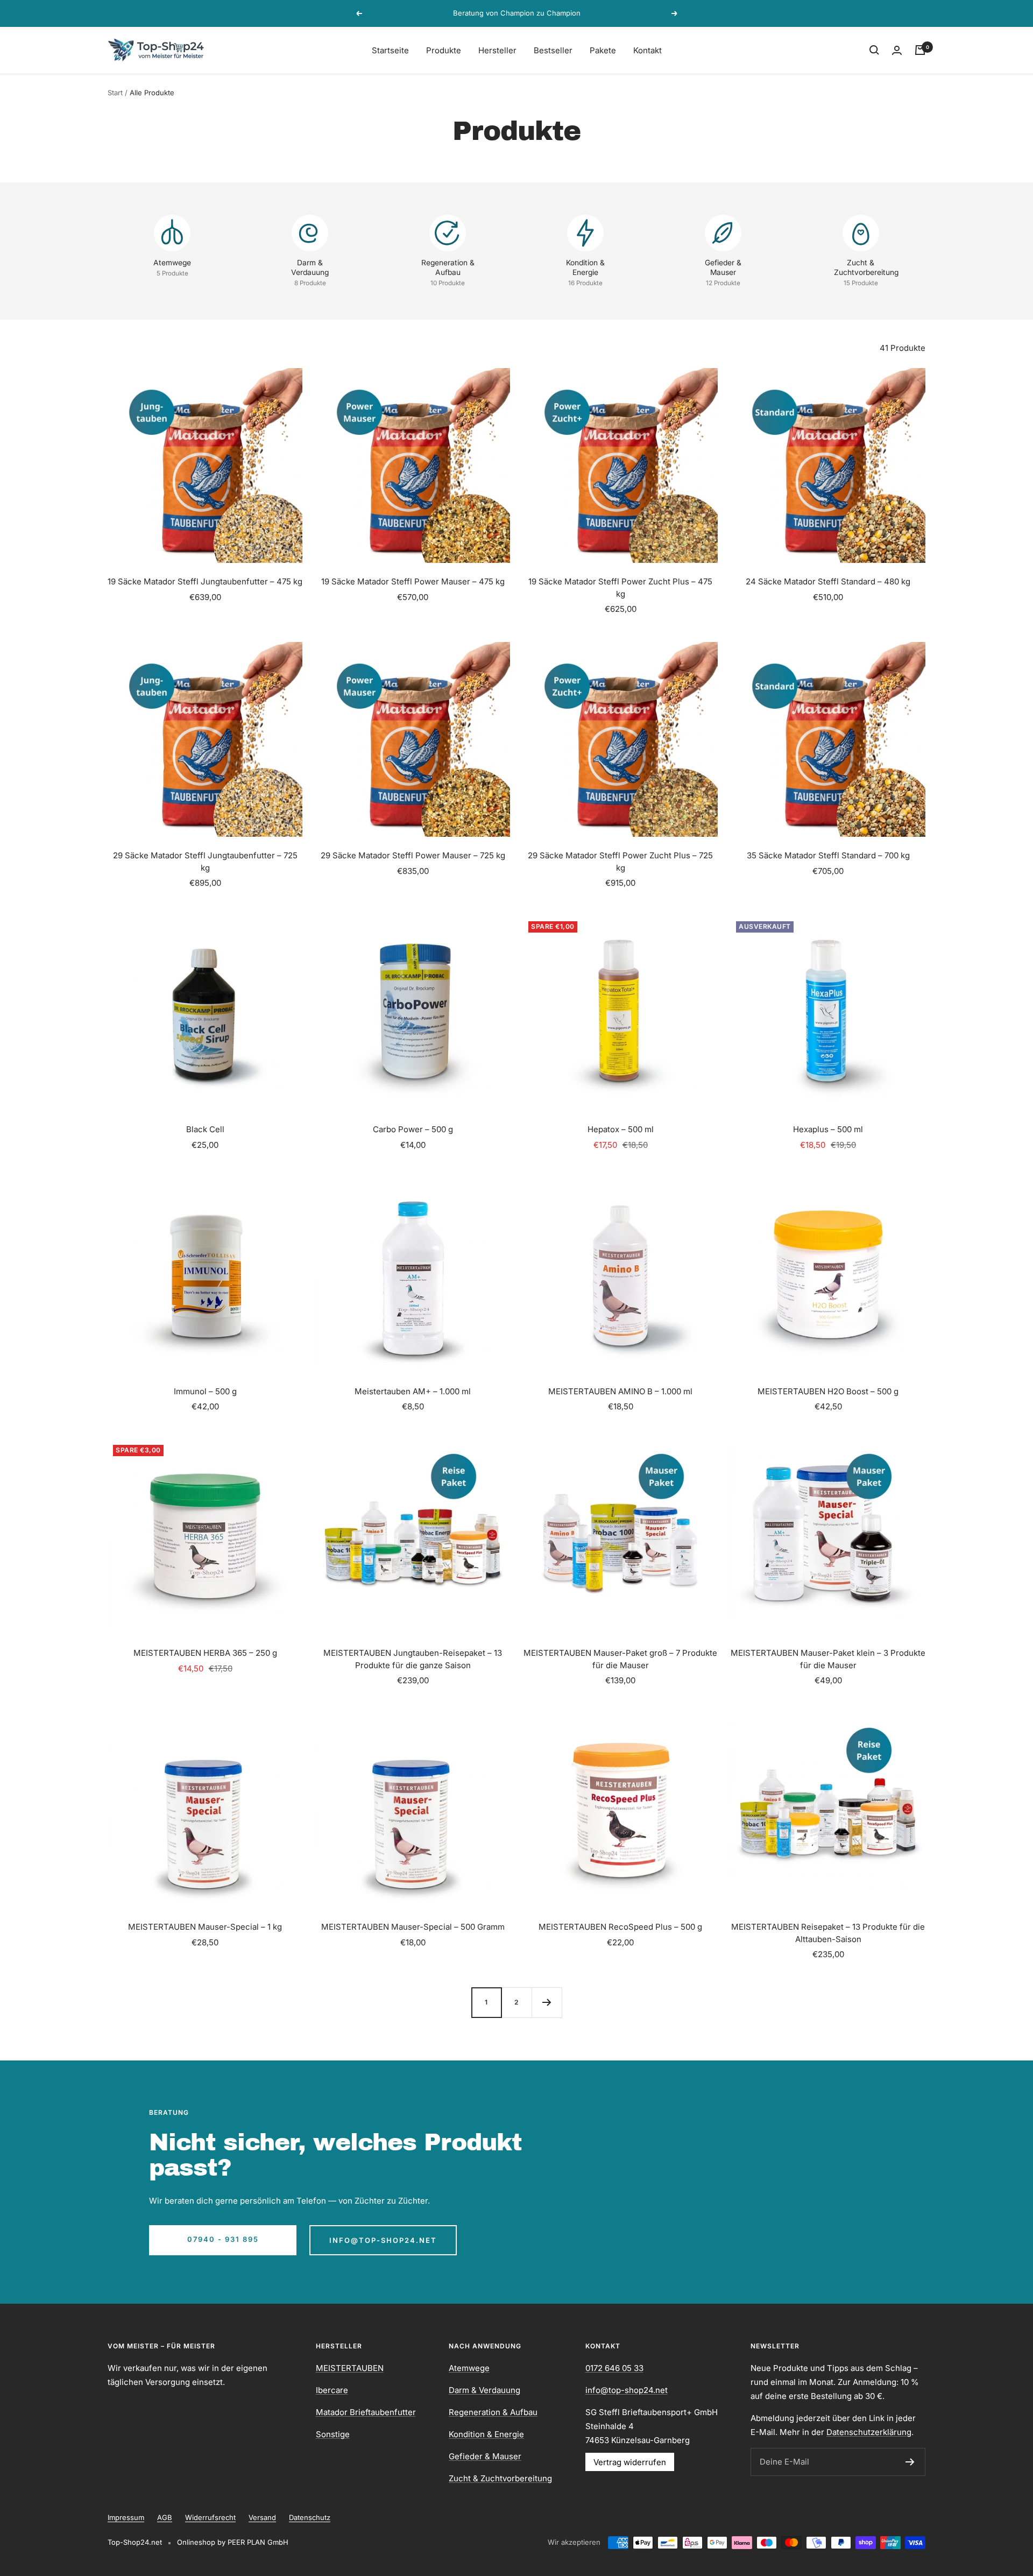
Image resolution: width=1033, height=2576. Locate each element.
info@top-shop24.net (383, 2240)
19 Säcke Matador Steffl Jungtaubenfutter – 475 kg (205, 581)
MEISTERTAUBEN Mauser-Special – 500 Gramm (413, 1927)
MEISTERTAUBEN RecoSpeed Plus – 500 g (620, 1927)
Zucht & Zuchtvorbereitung (500, 2478)
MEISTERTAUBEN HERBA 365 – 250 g (205, 1653)
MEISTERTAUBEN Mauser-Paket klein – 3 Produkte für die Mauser (828, 1659)
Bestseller (553, 50)
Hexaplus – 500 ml (828, 1129)
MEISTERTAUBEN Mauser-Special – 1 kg (205, 1927)
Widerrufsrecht (210, 2517)
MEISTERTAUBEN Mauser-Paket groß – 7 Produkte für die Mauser (620, 1659)
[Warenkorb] (920, 50)
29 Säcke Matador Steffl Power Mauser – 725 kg (413, 855)
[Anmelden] (910, 2462)
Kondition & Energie (486, 2434)
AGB (165, 2517)
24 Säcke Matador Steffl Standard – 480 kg (828, 581)
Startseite (390, 50)
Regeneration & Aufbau (493, 2412)
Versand (262, 2517)
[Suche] (874, 50)
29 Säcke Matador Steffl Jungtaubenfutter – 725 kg (205, 862)
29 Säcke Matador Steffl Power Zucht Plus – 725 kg (620, 862)
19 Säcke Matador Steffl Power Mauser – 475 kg (413, 581)
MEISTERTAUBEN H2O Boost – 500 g (828, 1391)
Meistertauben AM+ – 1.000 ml (413, 1391)
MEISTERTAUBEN (350, 2368)
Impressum (126, 2517)
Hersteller (497, 50)
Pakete (603, 50)
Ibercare (332, 2390)
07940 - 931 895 (223, 2239)
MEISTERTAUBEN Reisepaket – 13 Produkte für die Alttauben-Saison (828, 1933)
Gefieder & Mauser (485, 2456)
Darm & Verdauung (484, 2390)
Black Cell (205, 1129)
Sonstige (333, 2434)
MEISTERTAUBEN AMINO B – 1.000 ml (620, 1391)
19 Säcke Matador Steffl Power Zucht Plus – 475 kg (620, 588)
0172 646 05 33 (614, 2368)
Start (115, 93)
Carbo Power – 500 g (413, 1129)
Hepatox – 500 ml (621, 1129)
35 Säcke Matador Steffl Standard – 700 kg (828, 855)
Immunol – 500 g (205, 1391)
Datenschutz (310, 2517)
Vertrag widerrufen (630, 2462)
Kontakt (648, 50)
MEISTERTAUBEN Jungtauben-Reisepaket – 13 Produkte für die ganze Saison (413, 1659)
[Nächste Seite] (547, 2002)
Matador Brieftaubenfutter (366, 2412)
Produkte (444, 50)
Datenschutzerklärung (869, 2432)
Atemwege (469, 2368)
